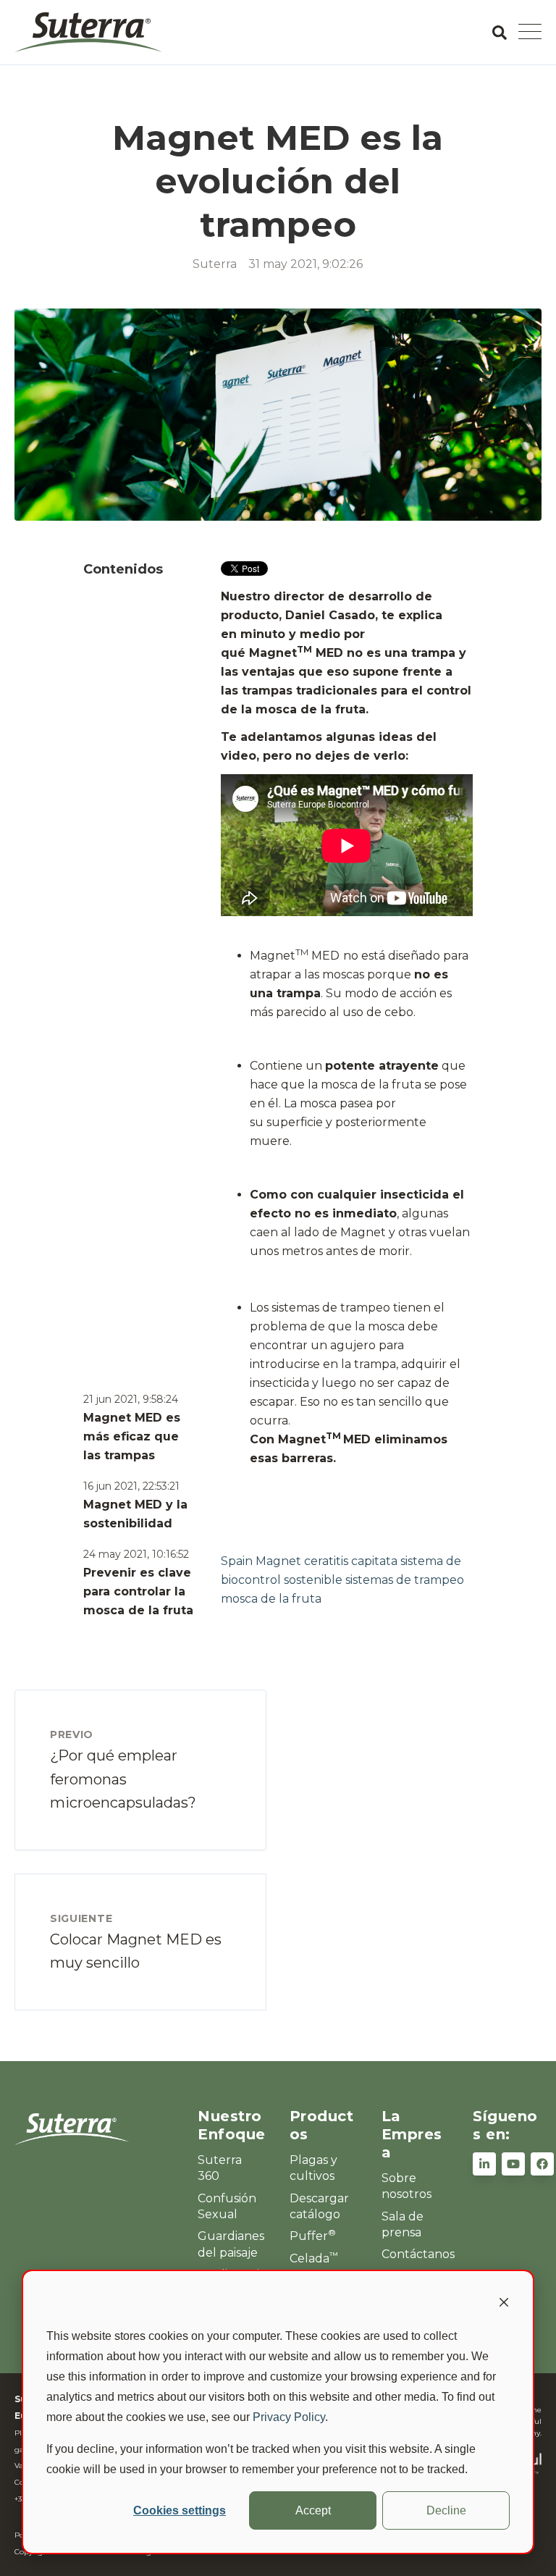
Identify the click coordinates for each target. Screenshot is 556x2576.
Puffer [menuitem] (313, 2236)
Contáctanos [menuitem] (416, 2254)
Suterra (215, 264)
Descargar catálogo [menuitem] (319, 2206)
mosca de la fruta (271, 1599)
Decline (446, 2510)
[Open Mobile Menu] (530, 33)
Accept (313, 2510)
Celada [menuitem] (314, 2258)
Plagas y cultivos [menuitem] (313, 2168)
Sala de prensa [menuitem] (403, 2224)
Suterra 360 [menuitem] (220, 2168)
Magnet (278, 1561)
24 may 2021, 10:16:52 (136, 1554)
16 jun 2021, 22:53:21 (131, 1486)
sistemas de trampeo (405, 1580)
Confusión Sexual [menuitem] (227, 2206)
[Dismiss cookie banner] (504, 2304)
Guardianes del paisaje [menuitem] (231, 2244)
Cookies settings (180, 2510)
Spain (237, 1561)
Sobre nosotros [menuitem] (407, 2186)
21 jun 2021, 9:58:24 (131, 1399)
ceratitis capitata (351, 1561)
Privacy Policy (289, 2417)
